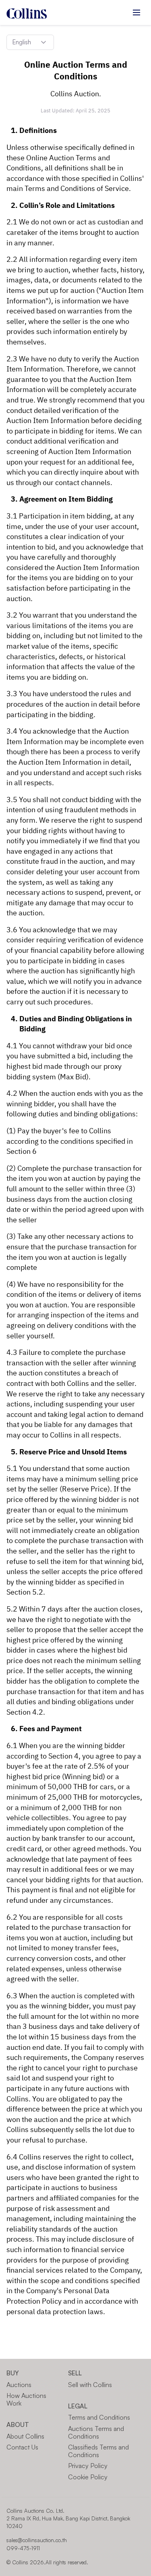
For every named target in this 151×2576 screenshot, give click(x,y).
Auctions (19, 2385)
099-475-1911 (23, 2548)
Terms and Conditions (99, 2417)
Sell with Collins (90, 2385)
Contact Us (22, 2447)
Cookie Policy (88, 2477)
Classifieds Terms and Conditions (98, 2451)
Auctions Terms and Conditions (96, 2432)
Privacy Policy (88, 2466)
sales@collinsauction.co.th (37, 2540)
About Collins (25, 2436)
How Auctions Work (26, 2399)
